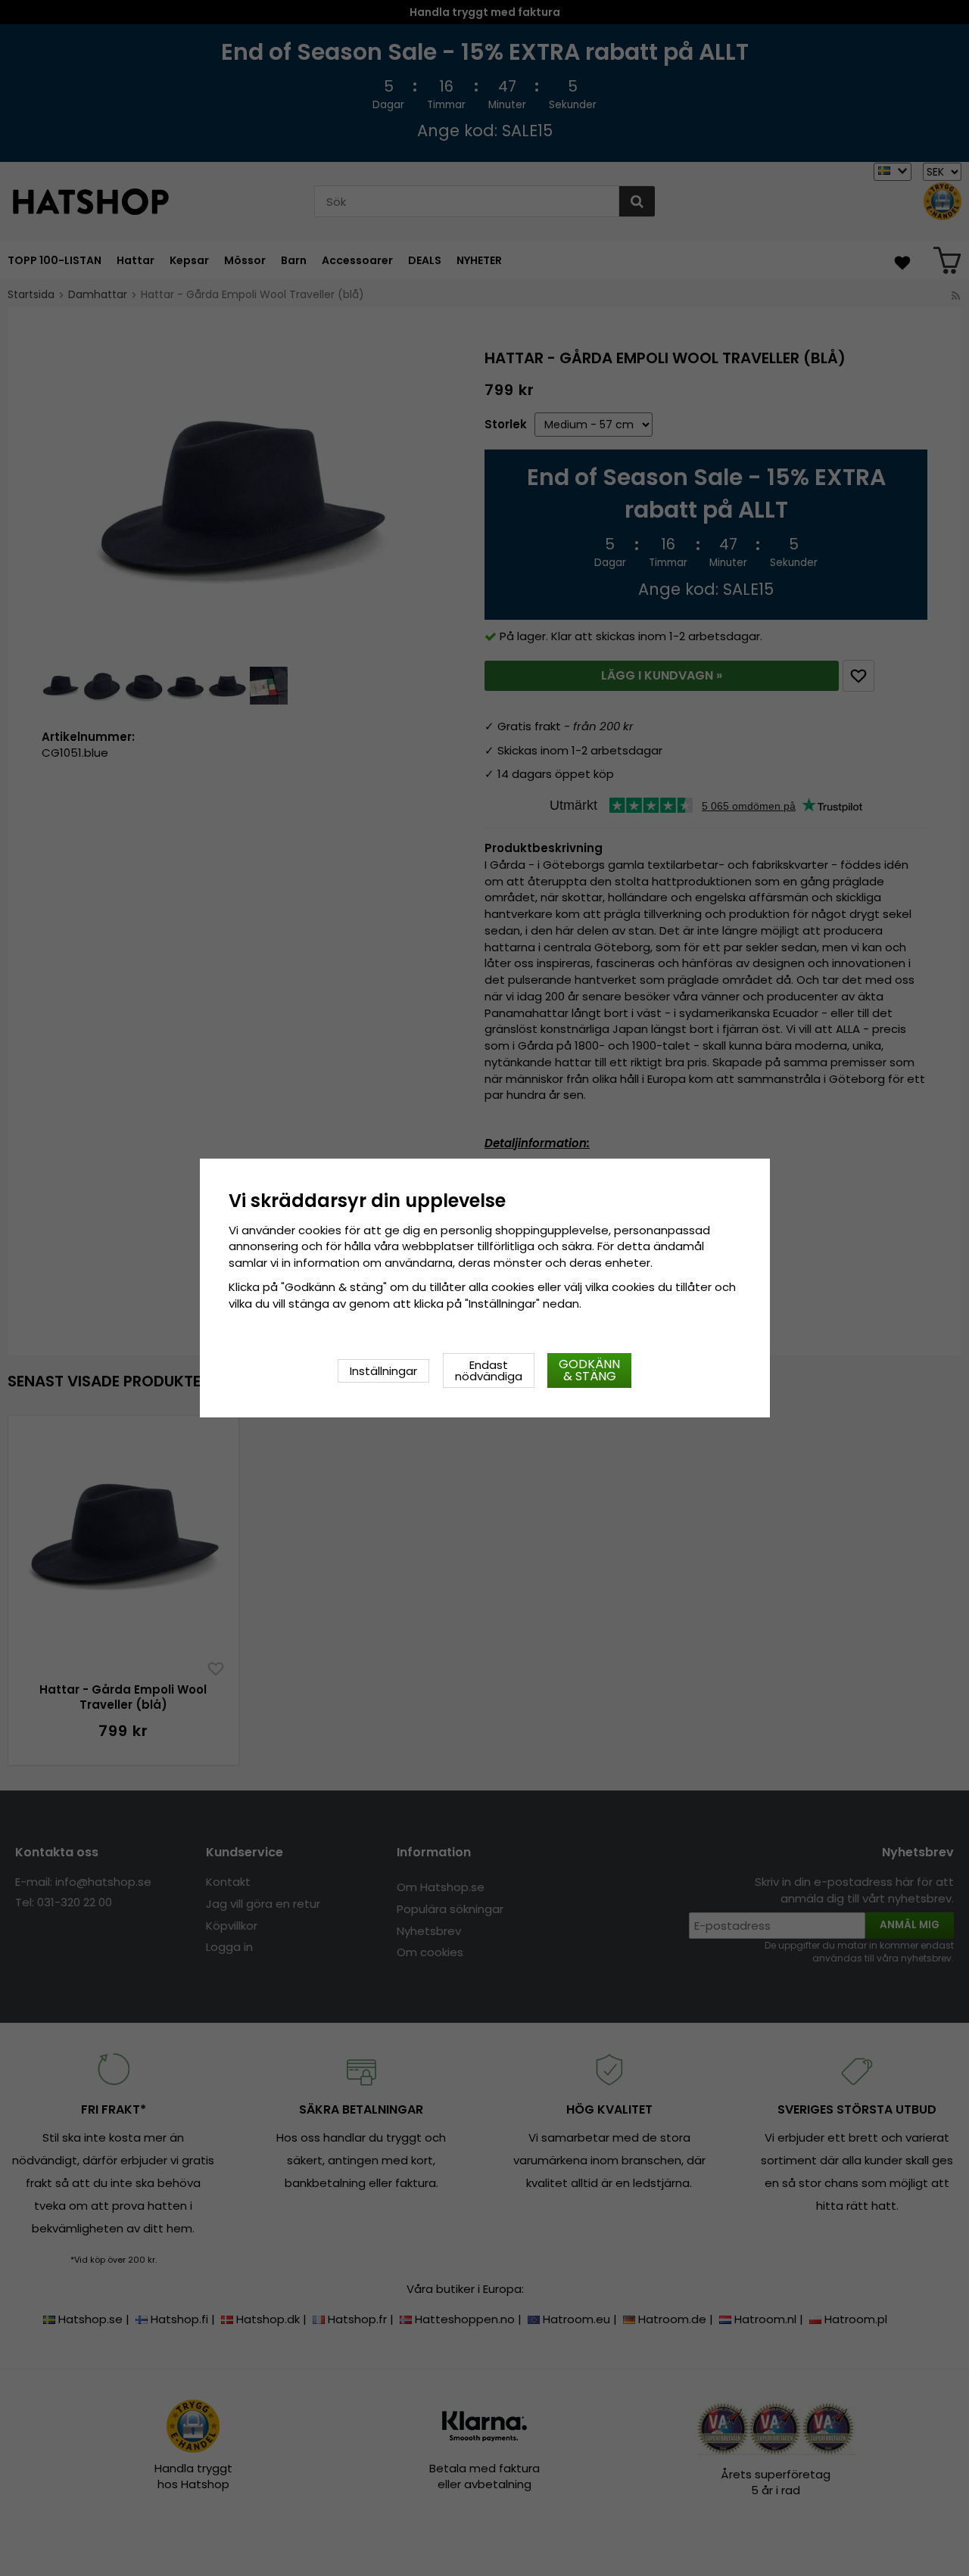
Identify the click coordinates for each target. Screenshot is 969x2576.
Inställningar (383, 1371)
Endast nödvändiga (489, 1370)
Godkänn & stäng (589, 1370)
